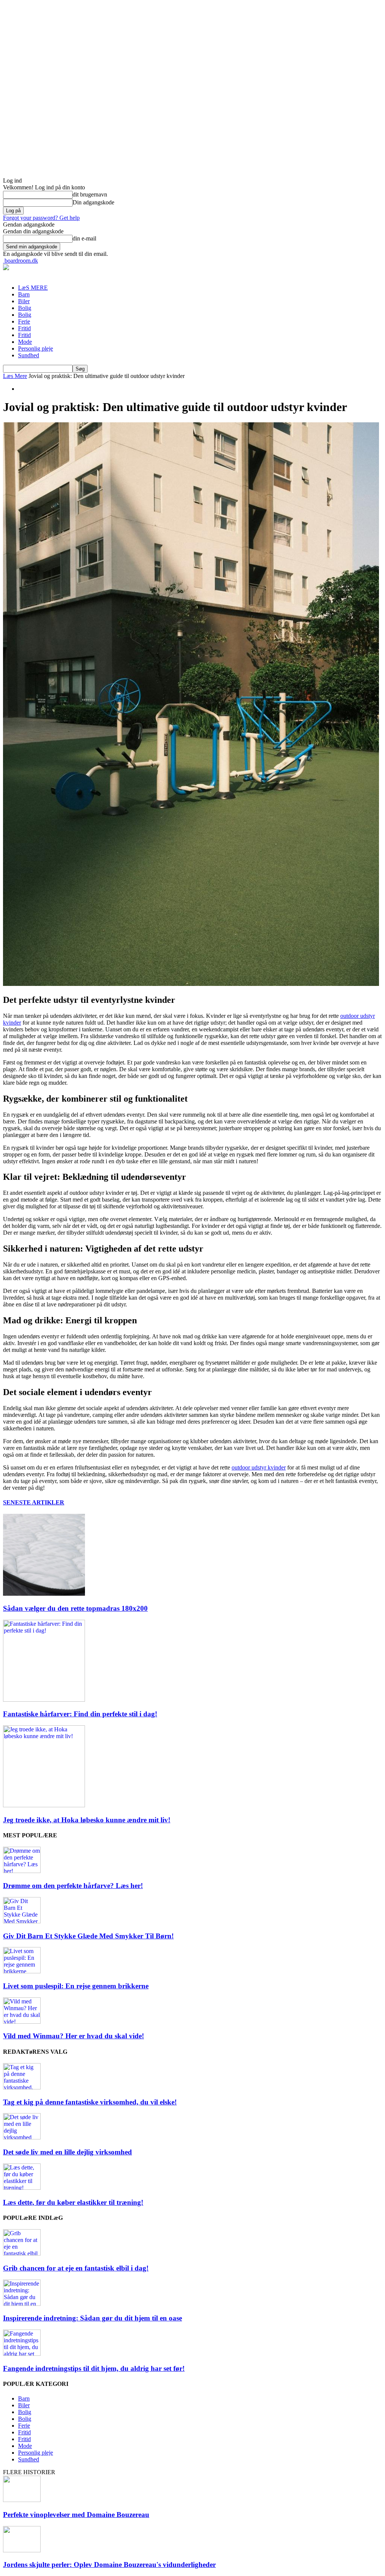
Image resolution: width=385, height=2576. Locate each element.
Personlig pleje (36, 348)
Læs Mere (15, 376)
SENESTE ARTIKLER (34, 1502)
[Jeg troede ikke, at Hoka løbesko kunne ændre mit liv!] (44, 1805)
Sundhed (29, 355)
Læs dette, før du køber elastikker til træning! (73, 2202)
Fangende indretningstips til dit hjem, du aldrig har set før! (94, 2368)
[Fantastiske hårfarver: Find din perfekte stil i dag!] (44, 1700)
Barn (24, 294)
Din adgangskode (93, 202)
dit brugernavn (90, 194)
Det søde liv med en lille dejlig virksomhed (67, 2152)
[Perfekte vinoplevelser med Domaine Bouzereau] (22, 2500)
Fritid (24, 328)
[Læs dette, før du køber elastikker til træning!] (22, 2188)
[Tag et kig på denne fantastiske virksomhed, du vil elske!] (22, 2087)
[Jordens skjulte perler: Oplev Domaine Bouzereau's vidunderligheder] (22, 2550)
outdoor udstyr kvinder (259, 1467)
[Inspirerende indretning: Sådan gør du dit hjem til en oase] (22, 2304)
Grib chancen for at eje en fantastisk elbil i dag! (76, 2268)
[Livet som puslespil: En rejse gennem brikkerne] (22, 1971)
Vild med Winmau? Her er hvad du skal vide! (74, 2036)
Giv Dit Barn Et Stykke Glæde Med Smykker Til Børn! (88, 1936)
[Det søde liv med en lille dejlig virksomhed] (22, 2137)
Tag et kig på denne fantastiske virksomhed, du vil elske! (90, 2102)
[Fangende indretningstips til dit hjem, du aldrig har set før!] (22, 2354)
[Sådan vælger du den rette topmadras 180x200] (44, 1594)
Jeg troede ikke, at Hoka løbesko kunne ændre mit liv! (87, 1820)
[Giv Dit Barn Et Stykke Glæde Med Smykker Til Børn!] (22, 1921)
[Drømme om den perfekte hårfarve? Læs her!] (22, 1871)
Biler (24, 301)
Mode (25, 342)
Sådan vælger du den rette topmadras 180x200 (75, 1608)
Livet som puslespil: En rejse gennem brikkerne (76, 1986)
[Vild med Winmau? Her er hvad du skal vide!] (22, 2022)
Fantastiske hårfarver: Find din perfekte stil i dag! (80, 1714)
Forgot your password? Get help (41, 218)
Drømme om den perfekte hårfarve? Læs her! (73, 1886)
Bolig (25, 308)
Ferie (24, 321)
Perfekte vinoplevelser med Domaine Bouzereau (76, 2515)
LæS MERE (33, 288)
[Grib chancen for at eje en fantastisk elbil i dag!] (22, 2253)
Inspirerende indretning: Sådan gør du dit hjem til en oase (92, 2318)
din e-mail (84, 238)
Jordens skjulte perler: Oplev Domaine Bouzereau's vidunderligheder (109, 2565)
